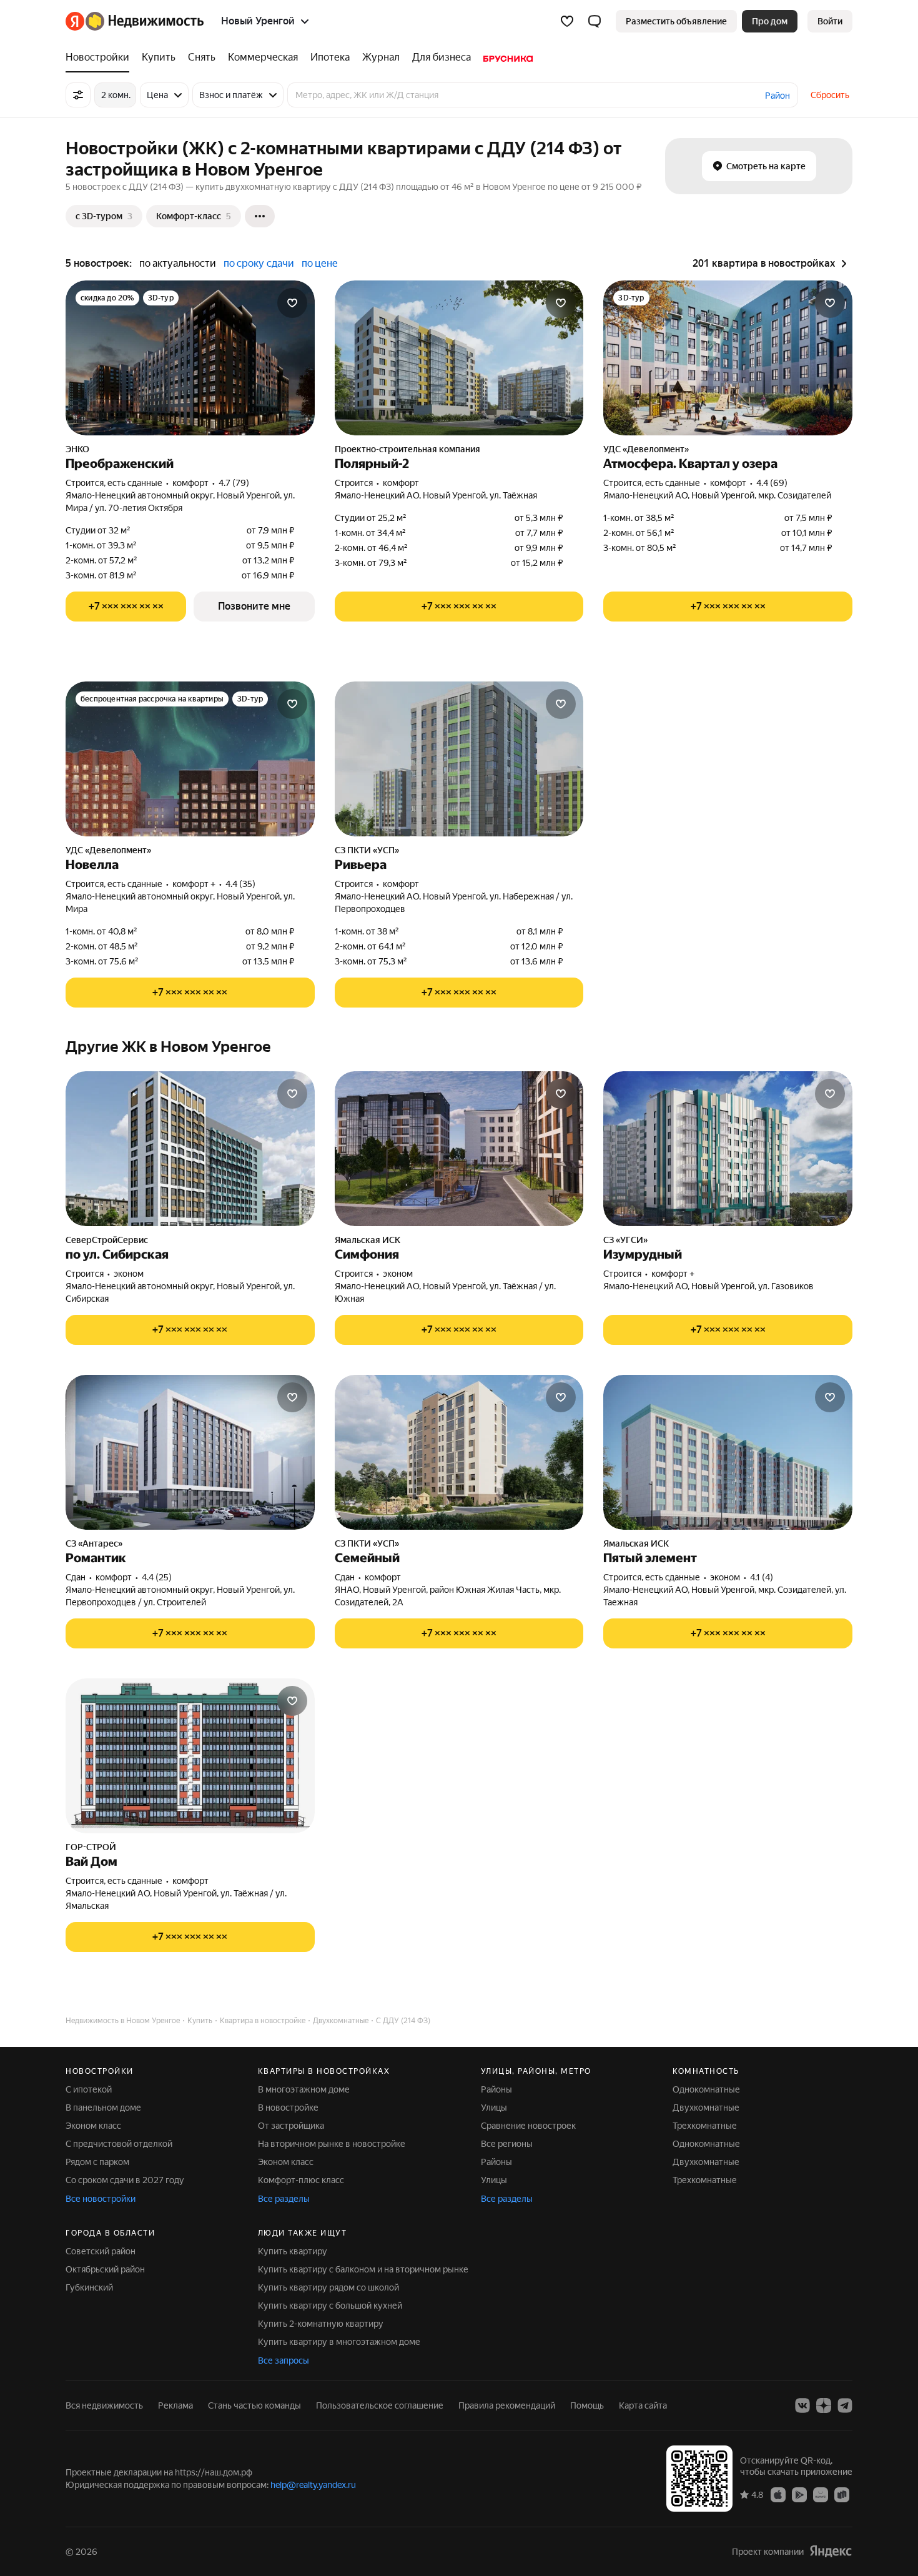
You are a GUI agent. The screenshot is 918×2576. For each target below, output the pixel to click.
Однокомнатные (706, 2089)
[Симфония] (459, 1149)
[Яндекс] (831, 2551)
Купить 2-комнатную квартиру (321, 2324)
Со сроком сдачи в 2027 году (125, 2180)
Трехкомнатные (705, 2126)
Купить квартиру (293, 2251)
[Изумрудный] (728, 1149)
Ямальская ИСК (368, 1240)
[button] (595, 21)
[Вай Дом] (190, 1756)
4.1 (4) (762, 1577)
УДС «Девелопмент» (646, 449)
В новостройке (288, 2108)
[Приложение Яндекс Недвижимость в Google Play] (799, 2494)
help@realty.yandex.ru (313, 2485)
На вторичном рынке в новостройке (332, 2144)
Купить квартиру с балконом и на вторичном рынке (363, 2269)
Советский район (101, 2251)
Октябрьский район (105, 2269)
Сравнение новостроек (528, 2126)
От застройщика (291, 2126)
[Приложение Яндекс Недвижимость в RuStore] (842, 2494)
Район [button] (777, 96)
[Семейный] (459, 1452)
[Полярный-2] (459, 358)
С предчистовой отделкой (119, 2144)
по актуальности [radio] (178, 263)
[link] (830, 21)
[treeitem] (101, 57)
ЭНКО (77, 449)
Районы (496, 2089)
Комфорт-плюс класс (301, 2180)
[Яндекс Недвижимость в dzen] (824, 2405)
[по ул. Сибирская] (190, 1149)
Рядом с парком (97, 2162)
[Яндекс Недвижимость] (135, 21)
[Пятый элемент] (728, 1452)
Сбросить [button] (830, 95)
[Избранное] (567, 21)
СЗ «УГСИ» (625, 1240)
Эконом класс (93, 2126)
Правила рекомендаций (507, 2405)
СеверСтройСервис (107, 1240)
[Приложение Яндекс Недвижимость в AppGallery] (821, 2494)
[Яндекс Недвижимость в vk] (802, 2405)
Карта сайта (643, 2405)
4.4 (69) (772, 483)
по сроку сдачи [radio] (259, 263)
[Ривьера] (459, 759)
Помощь (587, 2405)
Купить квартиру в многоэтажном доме (339, 2342)
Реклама (175, 2405)
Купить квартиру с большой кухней (330, 2306)
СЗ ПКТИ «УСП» (367, 850)
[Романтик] (190, 1452)
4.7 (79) (234, 483)
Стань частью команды (254, 2405)
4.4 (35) (240, 884)
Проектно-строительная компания (407, 449)
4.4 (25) (157, 1577)
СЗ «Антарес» (94, 1543)
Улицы (494, 2108)
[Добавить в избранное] (292, 303)
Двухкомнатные (706, 2108)
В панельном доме (103, 2108)
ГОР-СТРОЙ (91, 1847)
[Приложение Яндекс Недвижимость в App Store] (778, 2494)
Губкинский (89, 2287)
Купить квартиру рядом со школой (328, 2287)
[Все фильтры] (78, 95)
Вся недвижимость (104, 2405)
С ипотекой (89, 2089)
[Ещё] (260, 216)
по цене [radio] (320, 263)
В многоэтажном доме (304, 2089)
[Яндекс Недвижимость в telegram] (845, 2405)
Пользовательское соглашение (380, 2405)
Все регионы (507, 2144)
